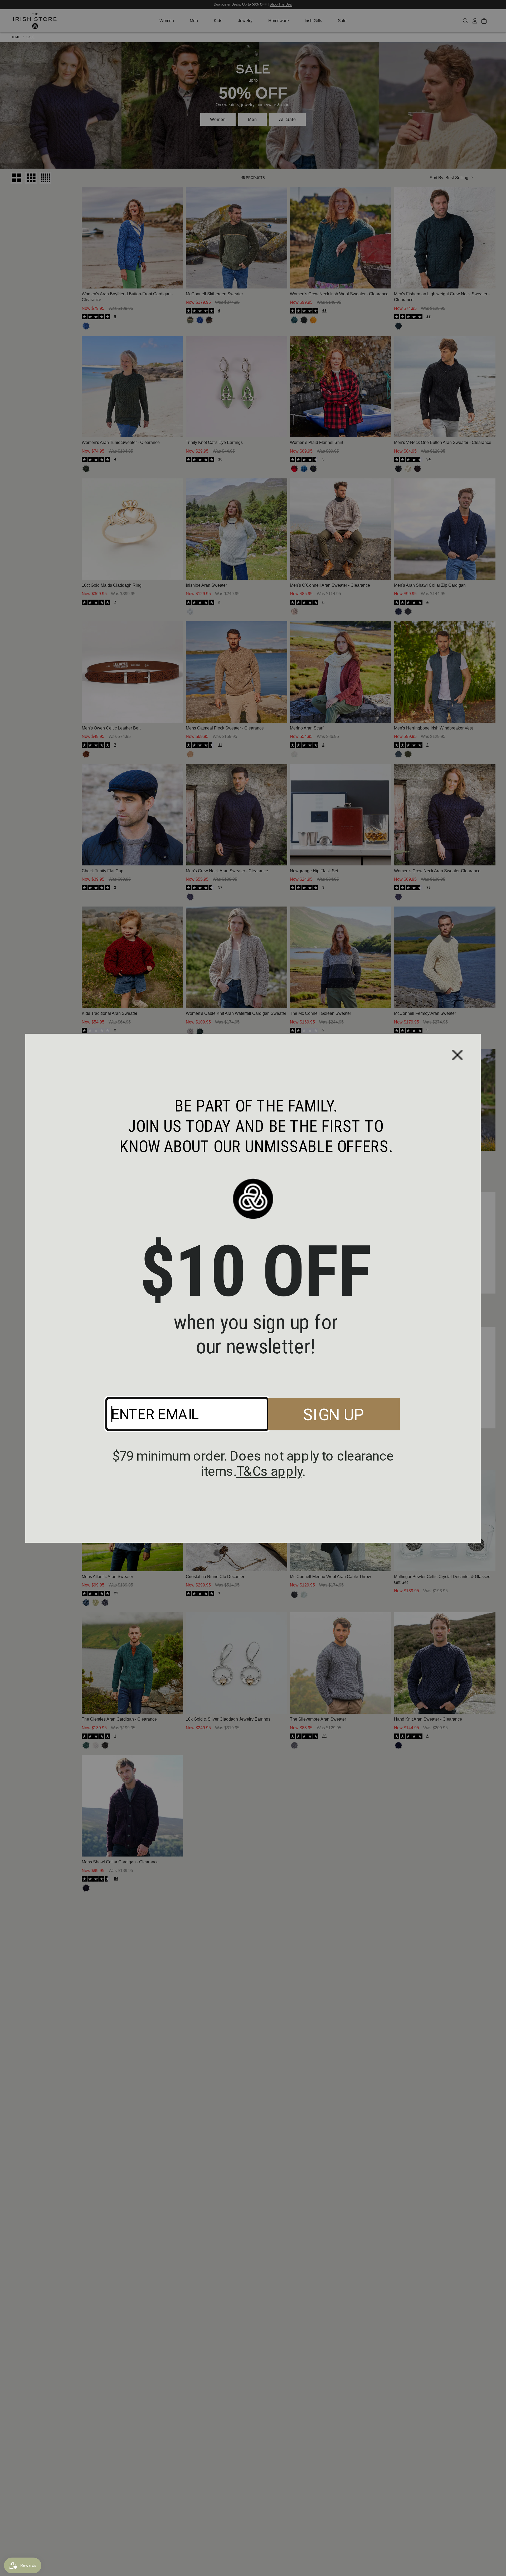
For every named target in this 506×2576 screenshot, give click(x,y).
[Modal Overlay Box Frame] (253, 1288)
